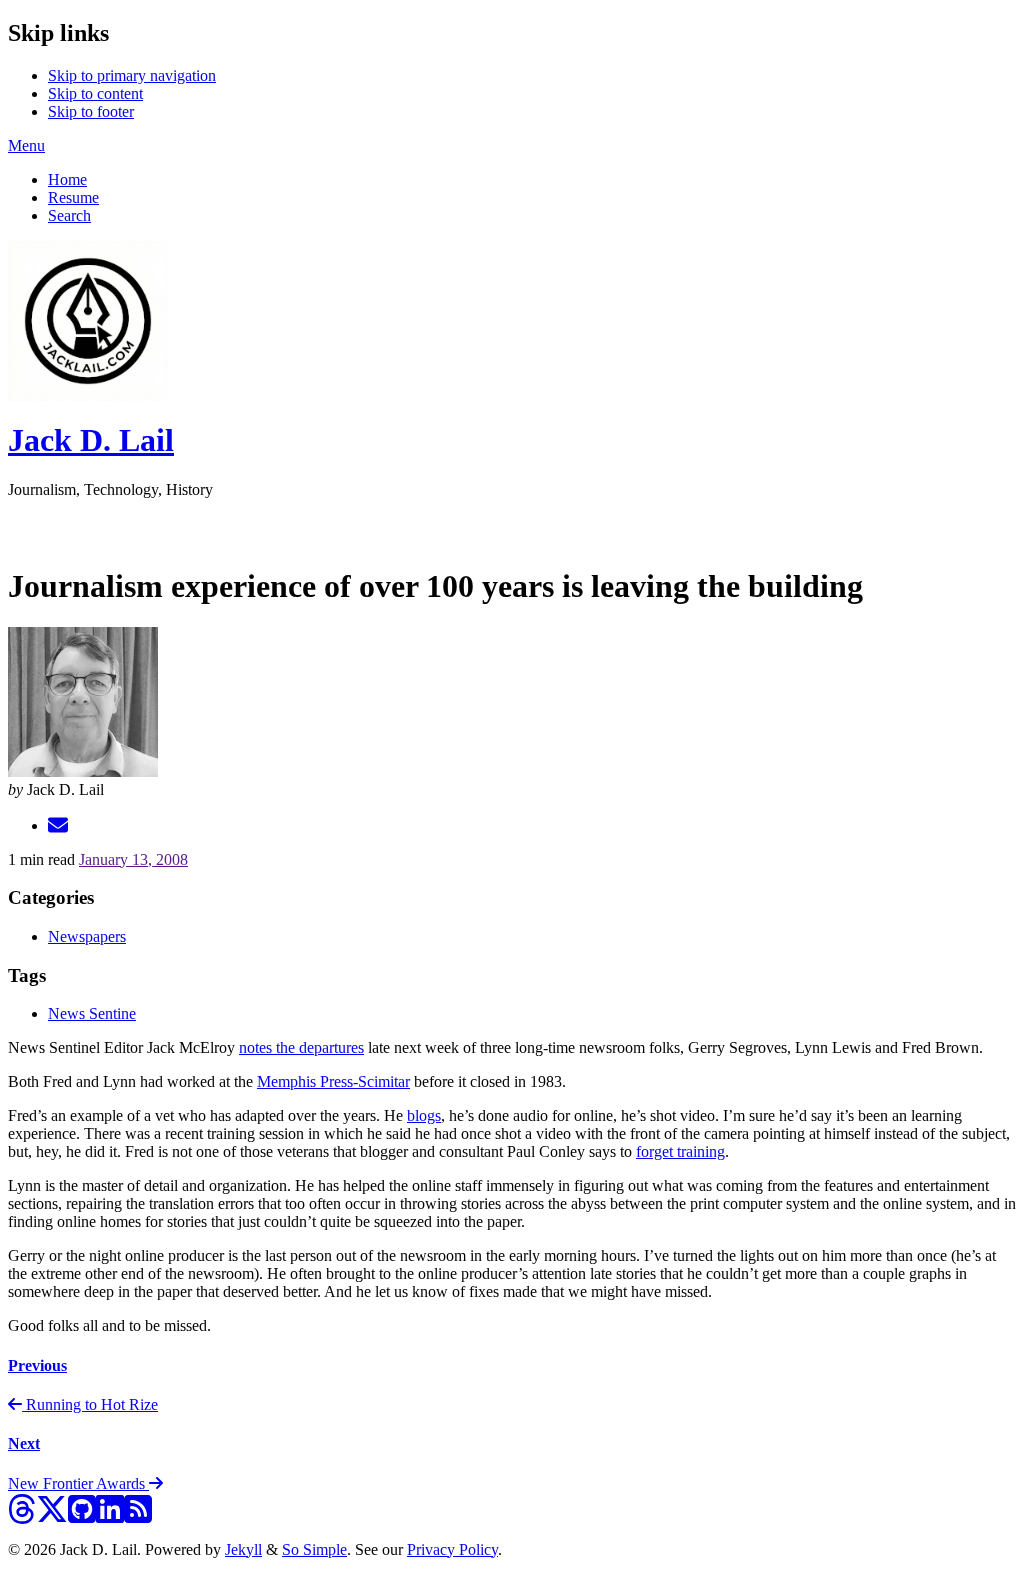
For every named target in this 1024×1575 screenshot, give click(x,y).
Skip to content (95, 93)
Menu (26, 145)
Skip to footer (91, 111)
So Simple (314, 1549)
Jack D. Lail (91, 440)
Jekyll (243, 1549)
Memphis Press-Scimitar (333, 1081)
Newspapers (87, 936)
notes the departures (301, 1047)
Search (69, 215)
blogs (424, 1115)
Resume (73, 197)
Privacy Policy (452, 1549)
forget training (680, 1151)
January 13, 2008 (133, 859)
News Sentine (92, 1013)
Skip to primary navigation (132, 75)
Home (67, 179)
